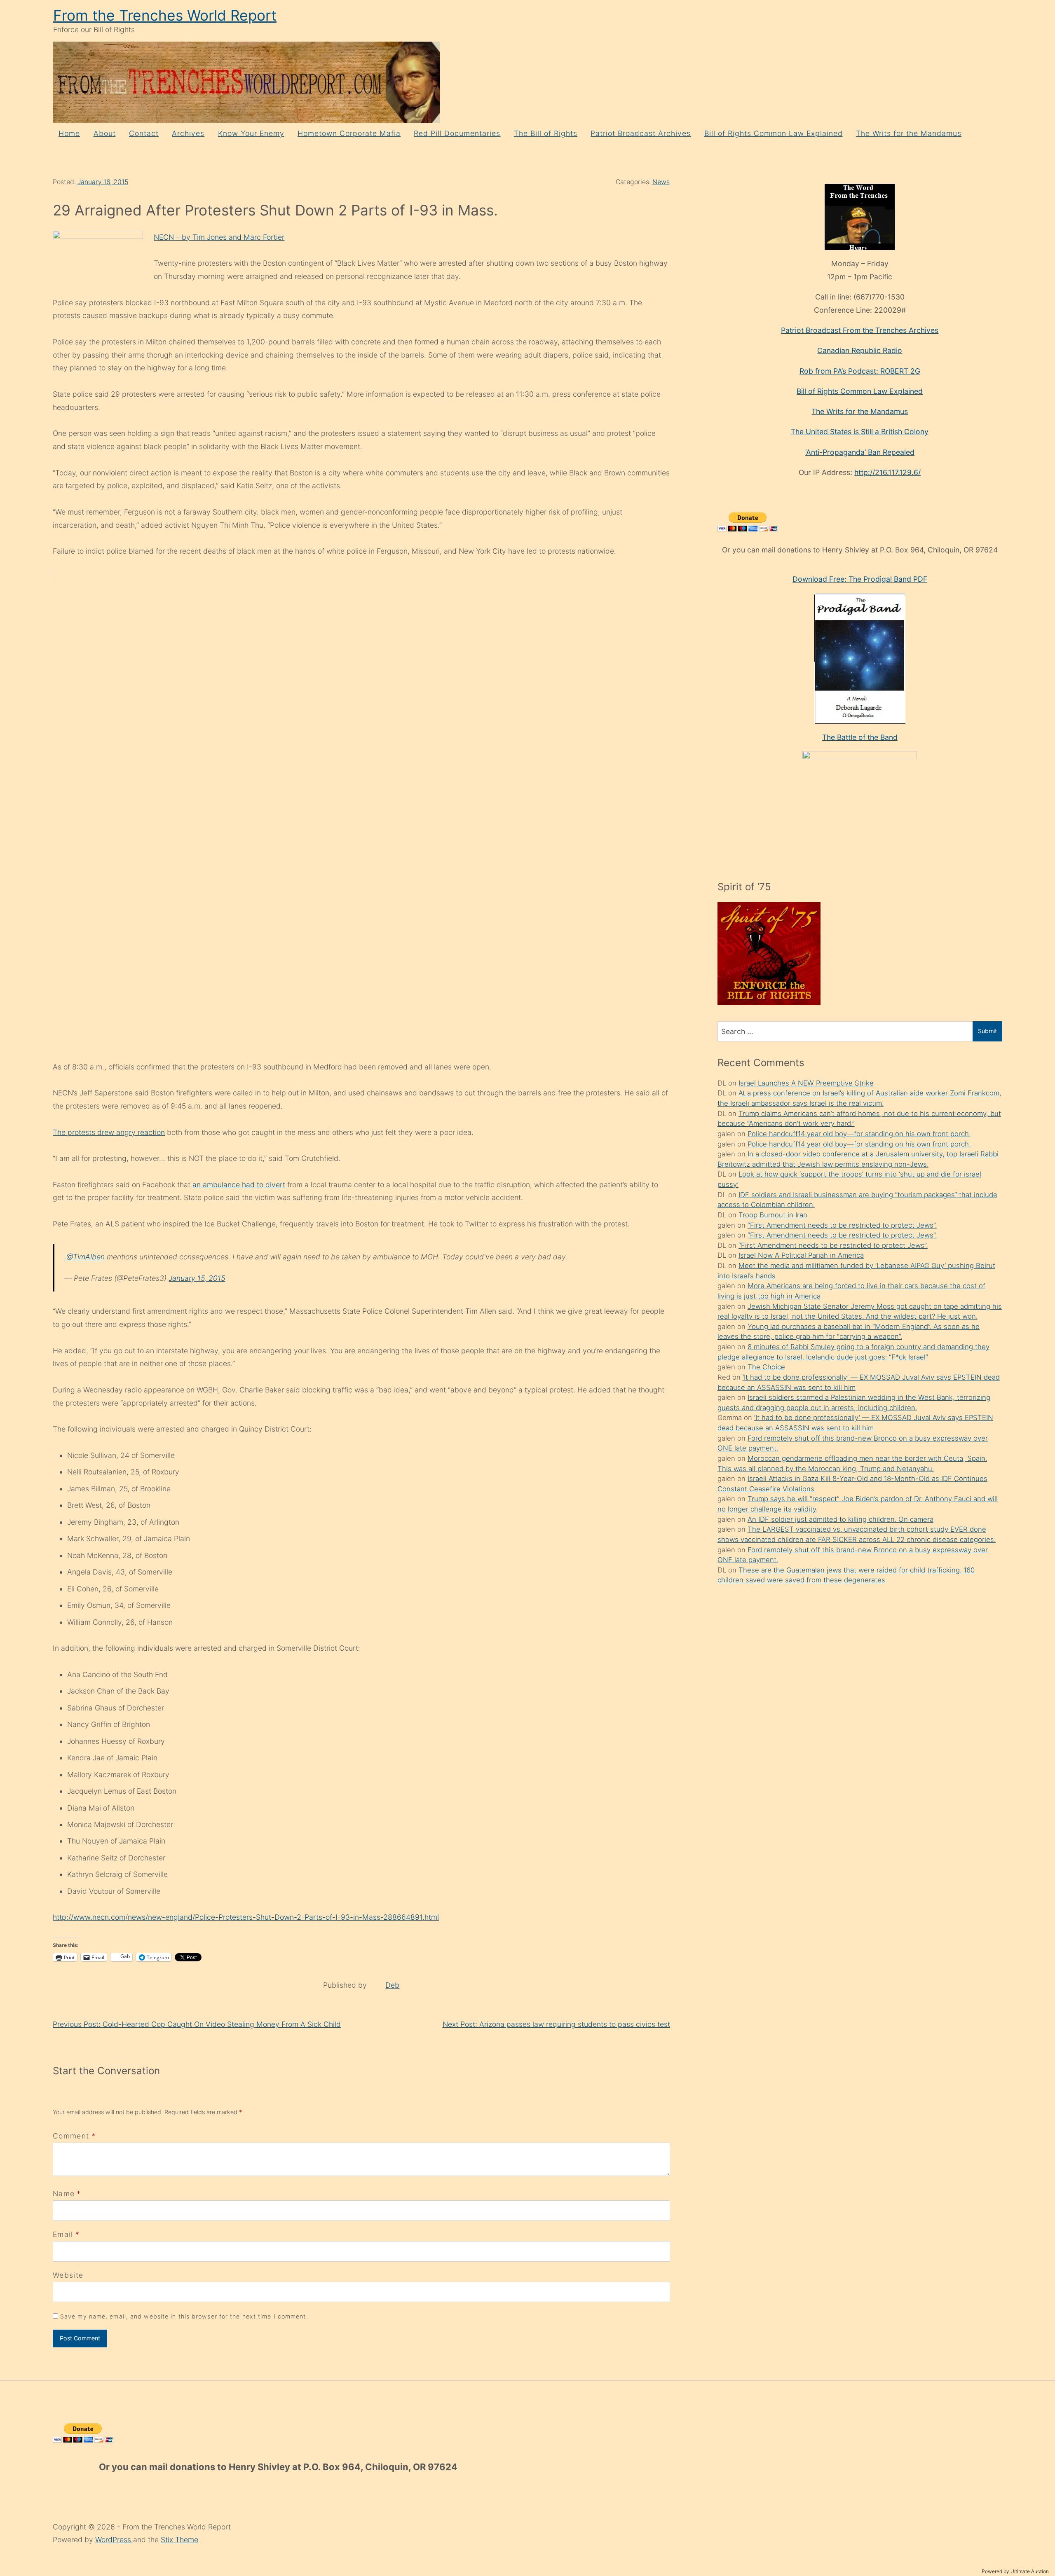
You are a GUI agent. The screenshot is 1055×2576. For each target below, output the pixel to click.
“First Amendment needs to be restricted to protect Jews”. (842, 1225)
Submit (987, 1031)
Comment (74, 2136)
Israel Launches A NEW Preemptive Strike (806, 1083)
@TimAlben (86, 1257)
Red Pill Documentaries (457, 133)
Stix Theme (179, 2540)
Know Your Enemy (251, 133)
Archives (188, 133)
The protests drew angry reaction (109, 1132)
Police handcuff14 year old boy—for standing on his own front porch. (859, 1134)
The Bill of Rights (546, 133)
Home (69, 133)
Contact (144, 133)
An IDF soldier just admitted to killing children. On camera (840, 1519)
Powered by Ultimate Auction (1015, 2571)
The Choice (766, 1367)
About (105, 133)
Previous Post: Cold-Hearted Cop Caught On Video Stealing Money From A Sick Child (197, 2024)
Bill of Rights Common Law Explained (774, 133)
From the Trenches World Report (165, 15)
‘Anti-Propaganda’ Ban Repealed (860, 452)
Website (68, 2275)
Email (63, 2234)
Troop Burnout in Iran (773, 1215)
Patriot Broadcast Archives (641, 133)
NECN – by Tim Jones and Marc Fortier (219, 237)
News (661, 182)
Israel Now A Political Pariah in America (801, 1255)
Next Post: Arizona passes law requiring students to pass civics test (556, 2024)
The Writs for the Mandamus (909, 133)
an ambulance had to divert (239, 1185)
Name (64, 2193)
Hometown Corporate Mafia (349, 133)
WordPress (114, 2540)
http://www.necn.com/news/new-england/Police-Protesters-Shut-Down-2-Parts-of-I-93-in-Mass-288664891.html (246, 1917)
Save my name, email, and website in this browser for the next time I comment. (184, 2316)
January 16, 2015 (103, 182)
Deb (392, 1985)
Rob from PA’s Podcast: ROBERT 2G (860, 371)
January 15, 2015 (197, 1278)
